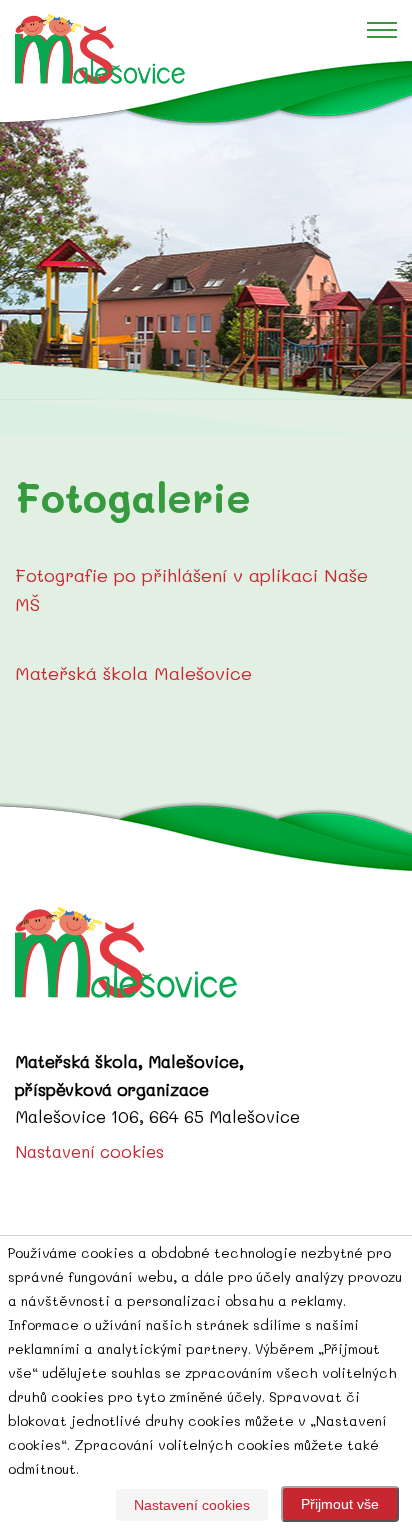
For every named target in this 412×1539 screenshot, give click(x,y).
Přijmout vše (340, 1504)
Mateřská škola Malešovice (133, 673)
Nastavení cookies (89, 1151)
